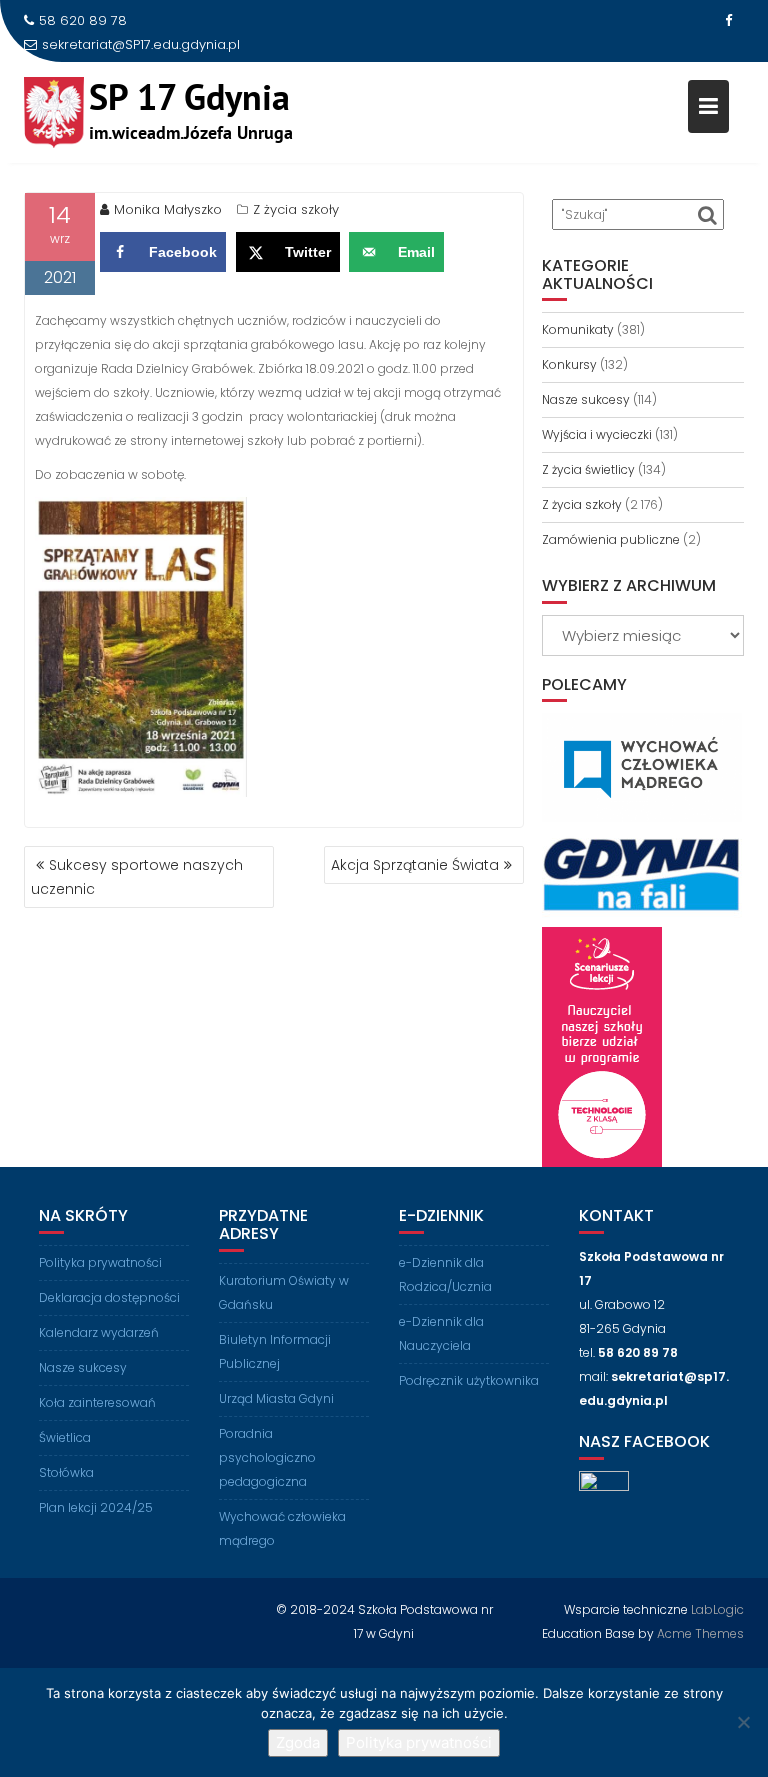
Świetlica (65, 1437)
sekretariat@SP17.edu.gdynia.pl (141, 44)
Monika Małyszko (168, 209)
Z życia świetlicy (588, 469)
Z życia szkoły (296, 209)
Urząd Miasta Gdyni (276, 1398)
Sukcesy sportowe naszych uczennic (137, 877)
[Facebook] (728, 21)
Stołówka (66, 1472)
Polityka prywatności (100, 1262)
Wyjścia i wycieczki (597, 434)
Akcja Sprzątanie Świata (415, 865)
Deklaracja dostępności (109, 1297)
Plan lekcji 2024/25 (96, 1507)
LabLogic (717, 1609)
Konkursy (569, 364)
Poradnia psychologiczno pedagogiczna (267, 1457)
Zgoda (298, 1742)
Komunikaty (578, 329)
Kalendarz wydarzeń (99, 1332)
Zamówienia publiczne (611, 539)
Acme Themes (700, 1633)
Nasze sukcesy (586, 399)
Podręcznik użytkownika (469, 1380)
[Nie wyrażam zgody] (743, 1722)
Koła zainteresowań (97, 1402)
